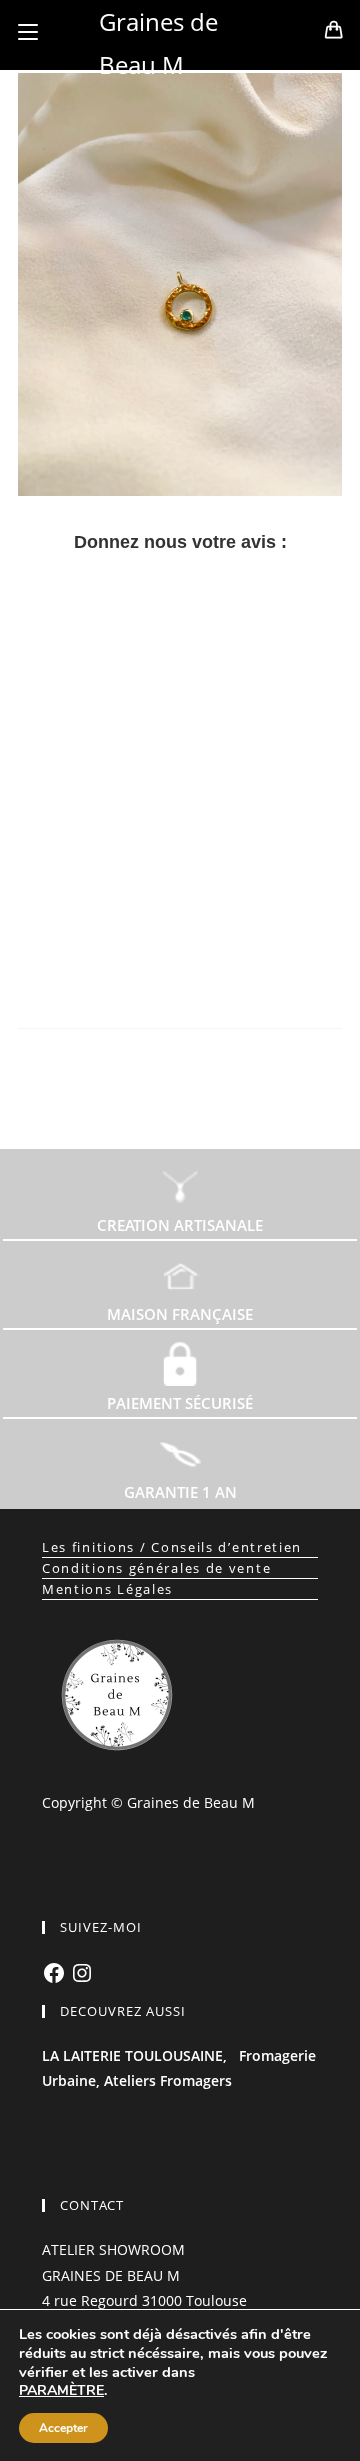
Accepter (63, 2428)
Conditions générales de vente (156, 1568)
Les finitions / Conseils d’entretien (172, 1547)
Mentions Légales (107, 1589)
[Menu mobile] (28, 32)
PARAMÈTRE (61, 2391)
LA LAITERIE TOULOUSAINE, (134, 2055)
